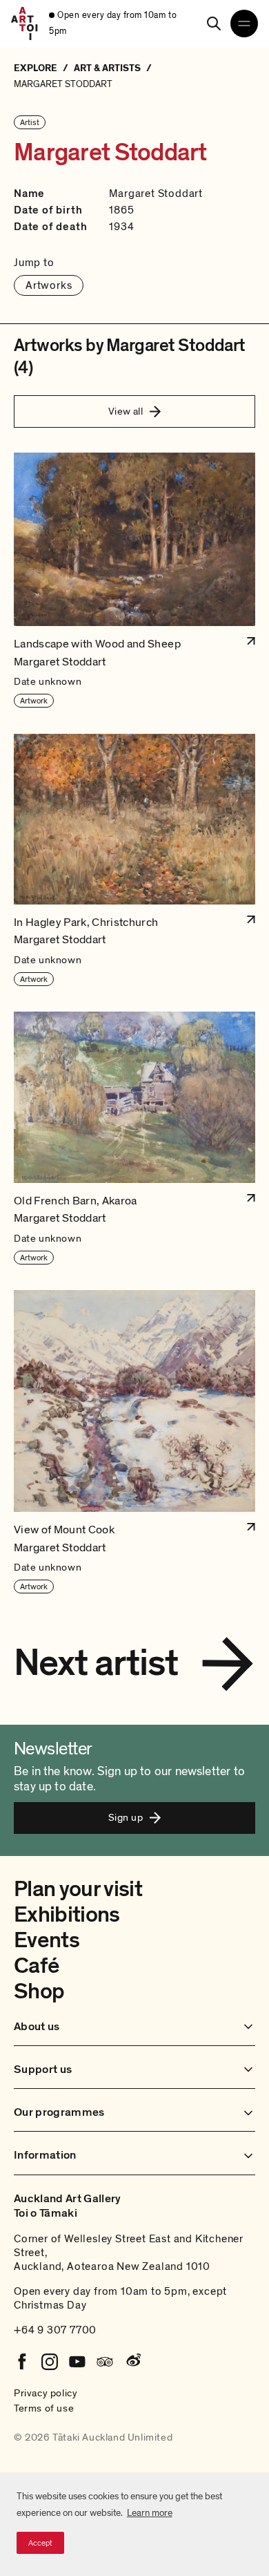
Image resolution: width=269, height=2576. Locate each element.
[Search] (214, 23)
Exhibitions (67, 1915)
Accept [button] (40, 2543)
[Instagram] (50, 2362)
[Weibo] (132, 2362)
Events (47, 1940)
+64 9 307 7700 (55, 2330)
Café (36, 1966)
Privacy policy (46, 2393)
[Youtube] (77, 2362)
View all (126, 411)
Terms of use (44, 2408)
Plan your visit (78, 1889)
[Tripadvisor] (105, 2362)
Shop (39, 1991)
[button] (134, 580)
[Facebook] (22, 2362)
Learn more (150, 2513)
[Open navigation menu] (244, 23)
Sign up (126, 1817)
